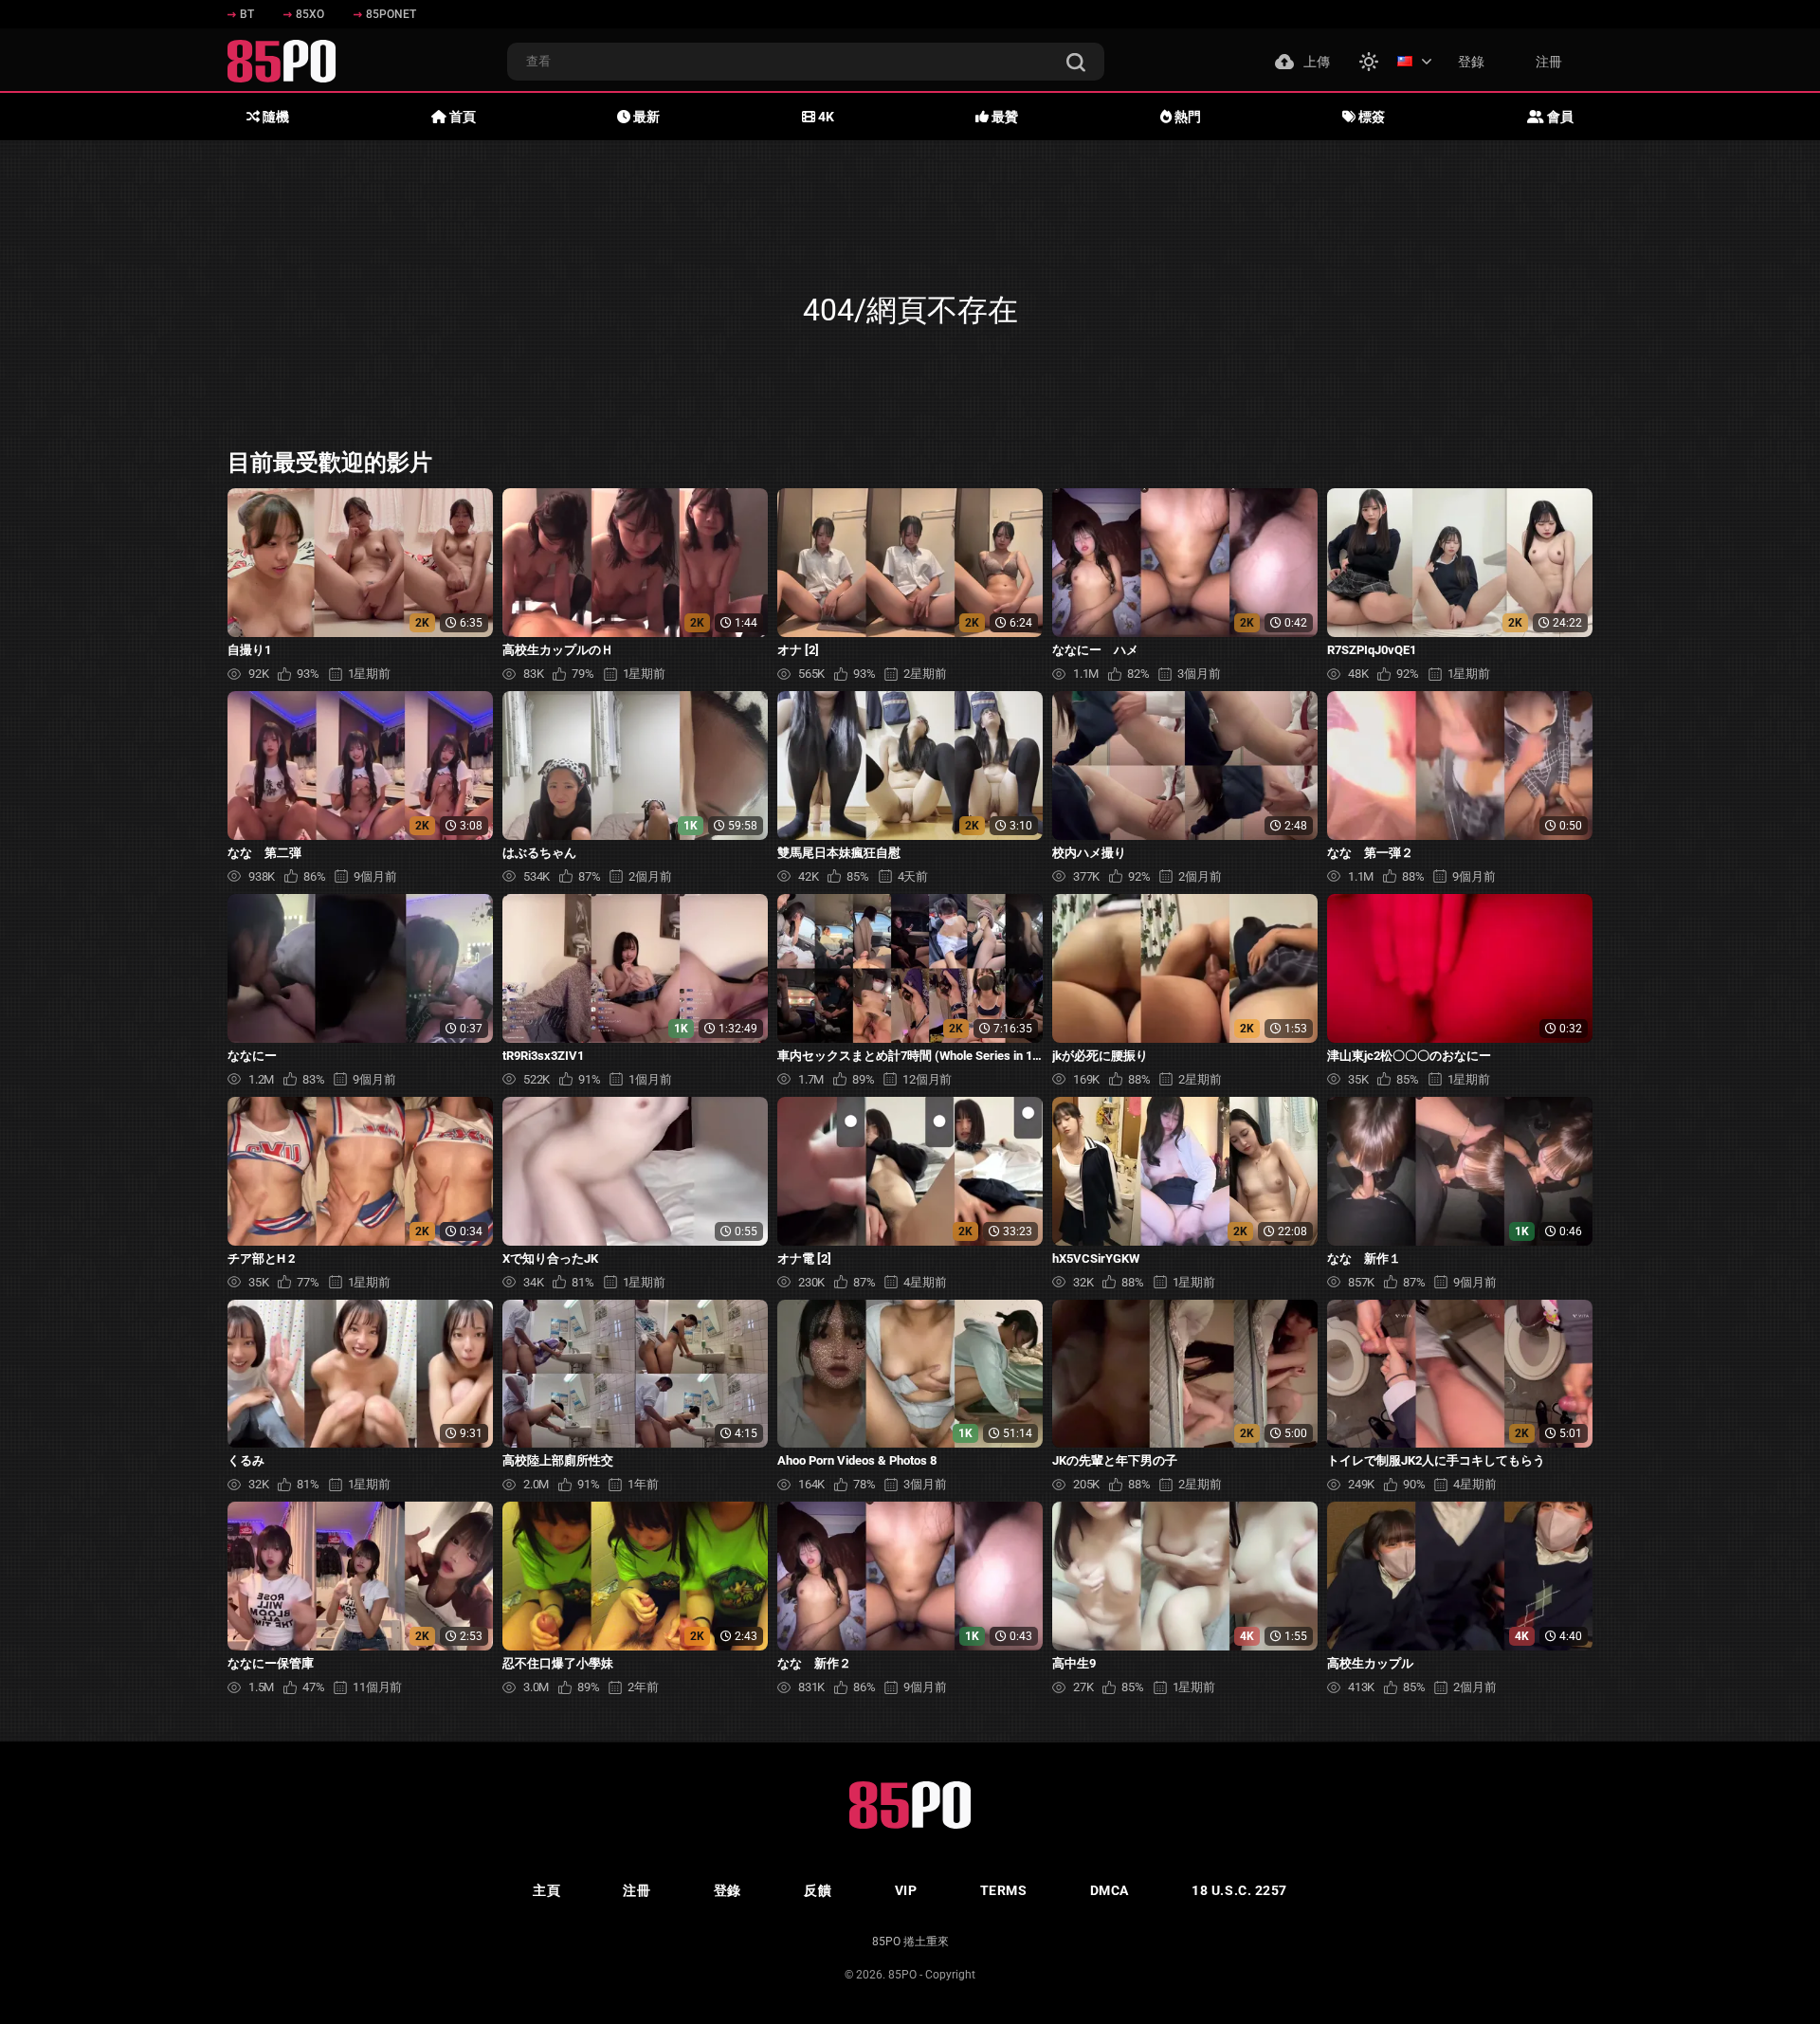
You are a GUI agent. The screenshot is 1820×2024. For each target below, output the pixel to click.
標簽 (1370, 117)
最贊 (1003, 117)
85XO (310, 14)
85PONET (391, 14)
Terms (1004, 1890)
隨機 (274, 117)
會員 (1559, 117)
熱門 (1186, 117)
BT (247, 14)
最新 (645, 117)
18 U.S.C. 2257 (1239, 1890)
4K (825, 117)
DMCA (1110, 1890)
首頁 (461, 117)
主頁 (546, 1890)
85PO (902, 1975)
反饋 (818, 1890)
